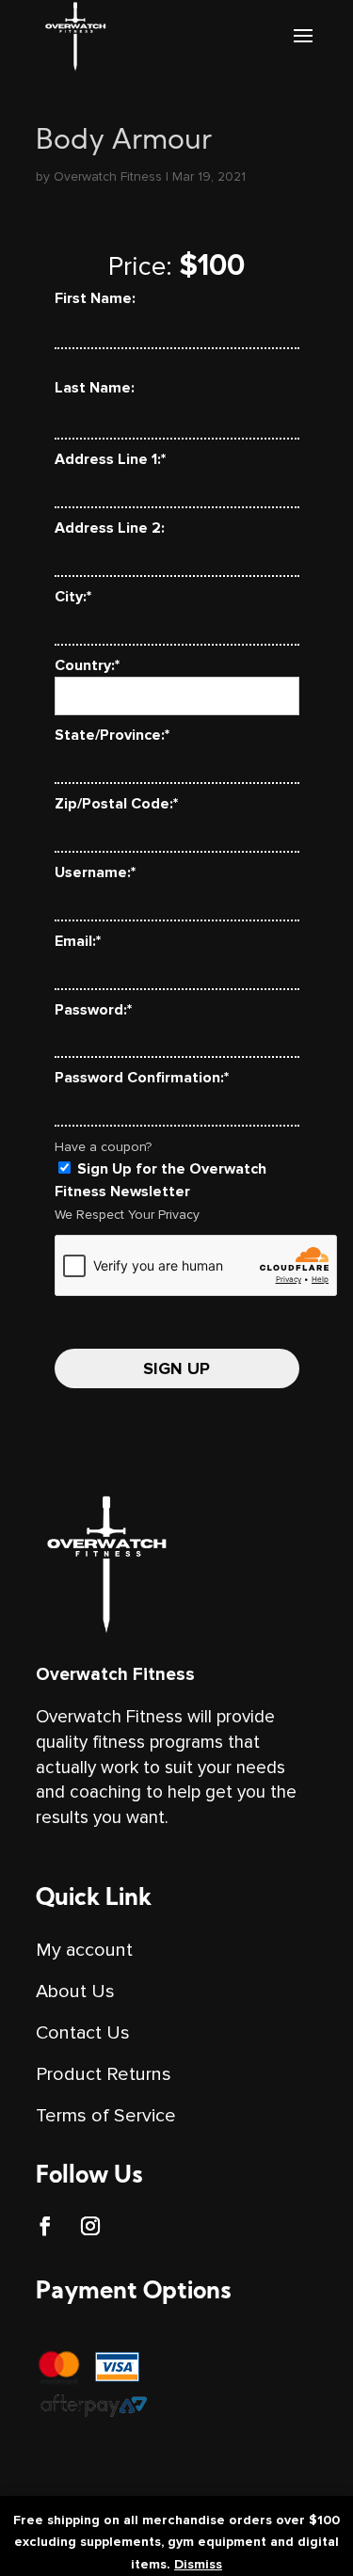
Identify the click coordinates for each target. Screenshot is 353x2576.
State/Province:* (112, 735)
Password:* (93, 1010)
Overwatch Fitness (108, 176)
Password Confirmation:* (142, 1078)
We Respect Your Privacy (127, 1215)
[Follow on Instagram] (90, 2226)
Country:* (87, 665)
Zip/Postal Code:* (116, 804)
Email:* (78, 941)
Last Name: (95, 388)
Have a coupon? (103, 1147)
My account (84, 1950)
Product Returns (104, 2074)
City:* (73, 597)
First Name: (95, 298)
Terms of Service (106, 2116)
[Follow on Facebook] (45, 2226)
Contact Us (83, 2033)
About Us (75, 1992)
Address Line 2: (110, 528)
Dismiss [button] (198, 2564)
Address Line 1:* (110, 459)
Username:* (95, 872)
